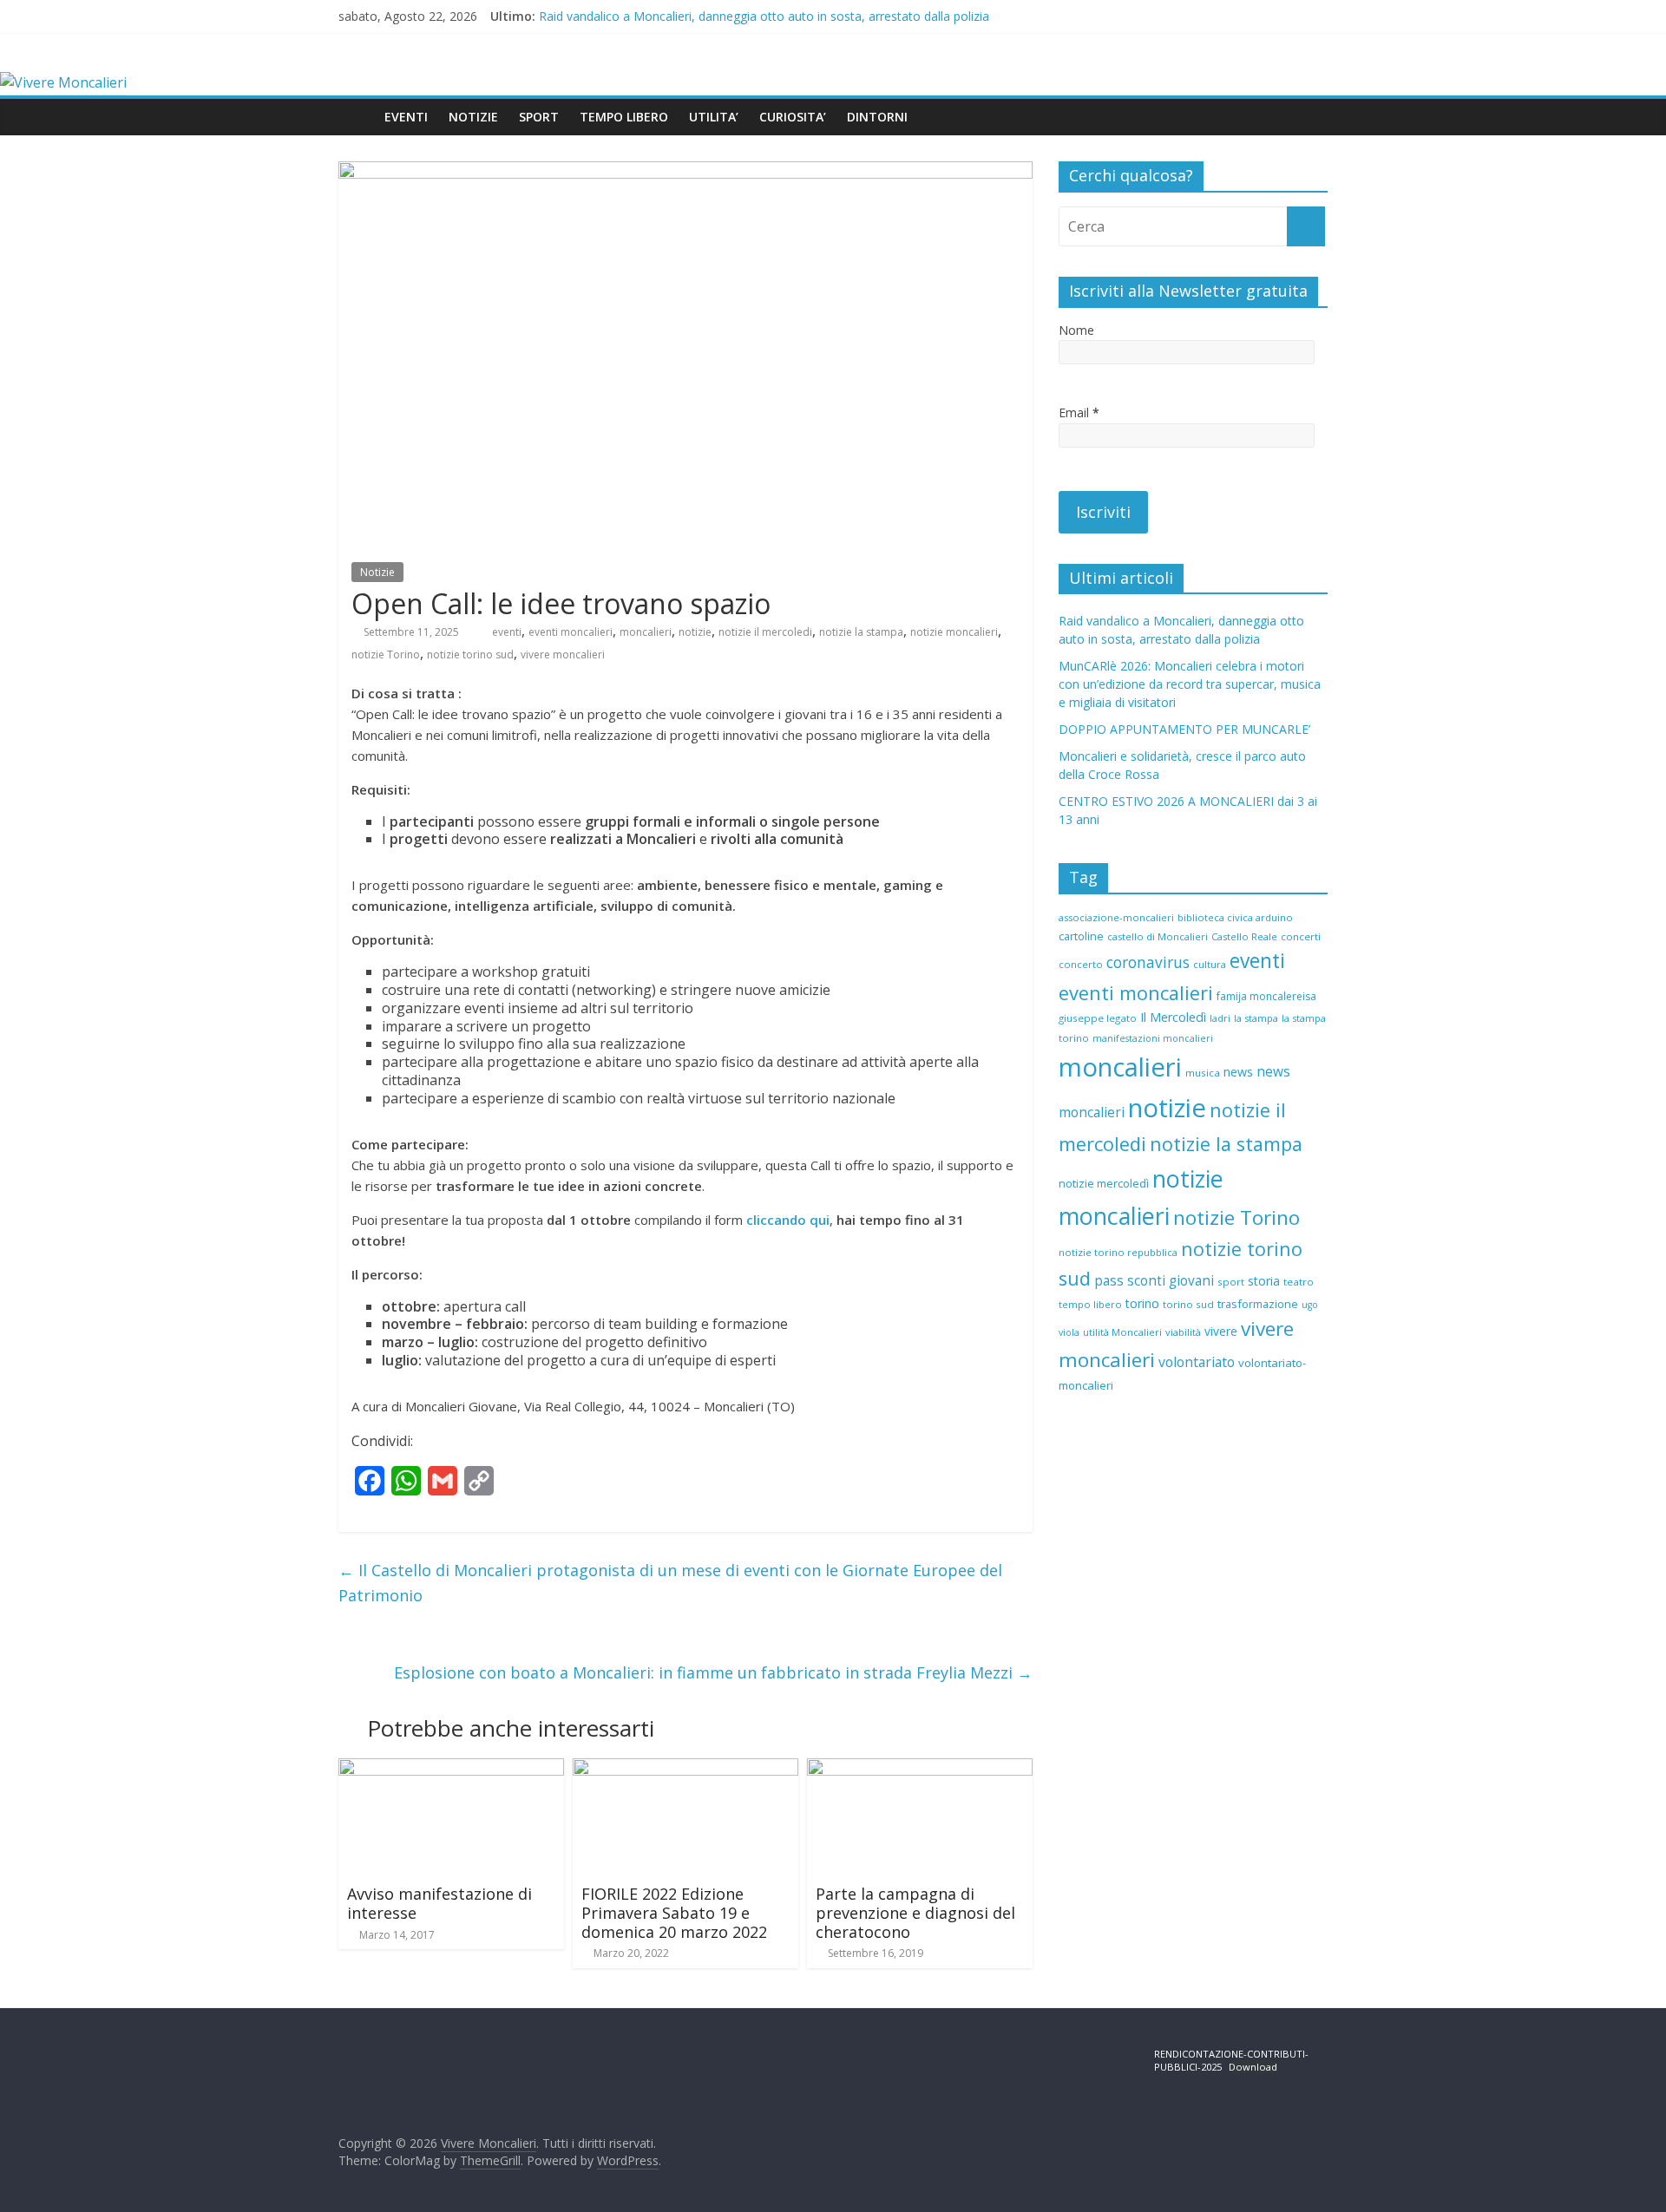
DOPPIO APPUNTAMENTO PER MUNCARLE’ (1184, 729)
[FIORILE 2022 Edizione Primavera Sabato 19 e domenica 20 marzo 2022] (685, 1769)
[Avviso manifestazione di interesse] (451, 1769)
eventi (507, 632)
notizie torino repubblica (1118, 1252)
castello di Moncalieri (1158, 936)
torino (1142, 1303)
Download (1253, 2067)
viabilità (1183, 1332)
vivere (1221, 1331)
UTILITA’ (714, 117)
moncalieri (646, 632)
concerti (1301, 936)
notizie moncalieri (954, 632)
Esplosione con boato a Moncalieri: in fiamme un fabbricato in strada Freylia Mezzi (713, 1672)
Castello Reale (1244, 936)
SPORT (539, 117)
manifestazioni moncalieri (1153, 1038)
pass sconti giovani (1154, 1281)
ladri (1220, 1018)
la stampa (1256, 1018)
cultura (1210, 964)
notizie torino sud (470, 654)
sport (1231, 1282)
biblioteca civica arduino (1235, 917)
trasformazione (1258, 1304)
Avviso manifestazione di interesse (439, 1903)
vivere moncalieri (563, 654)
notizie (695, 632)
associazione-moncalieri (1116, 917)
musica (1203, 1073)
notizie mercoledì (1104, 1183)
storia (1264, 1281)
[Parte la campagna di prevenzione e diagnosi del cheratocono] (920, 1769)
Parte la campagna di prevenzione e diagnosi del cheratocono (915, 1912)
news (1238, 1072)
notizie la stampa (861, 632)
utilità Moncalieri (1122, 1332)
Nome (1076, 330)
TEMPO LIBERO (624, 117)
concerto (1081, 964)
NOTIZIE (473, 117)
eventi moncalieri (571, 632)
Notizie (377, 572)
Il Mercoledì (1173, 1017)
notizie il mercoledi (765, 632)
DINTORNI (877, 117)
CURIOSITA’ (793, 117)
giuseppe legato (1098, 1018)
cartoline (1081, 936)
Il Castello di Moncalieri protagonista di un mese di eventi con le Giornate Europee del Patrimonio (670, 1583)
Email (1079, 412)
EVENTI (406, 117)
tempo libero (1090, 1304)
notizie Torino (386, 654)
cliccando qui (788, 1220)
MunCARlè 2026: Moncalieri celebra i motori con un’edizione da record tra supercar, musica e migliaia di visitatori (1190, 684)
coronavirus (1148, 962)
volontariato (1197, 1362)
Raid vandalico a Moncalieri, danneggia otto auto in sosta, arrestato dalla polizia (764, 16)
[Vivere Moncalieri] (63, 82)
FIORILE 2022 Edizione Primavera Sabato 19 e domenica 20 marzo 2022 (674, 1912)
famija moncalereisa (1266, 996)
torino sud (1188, 1304)
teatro (1299, 1282)
